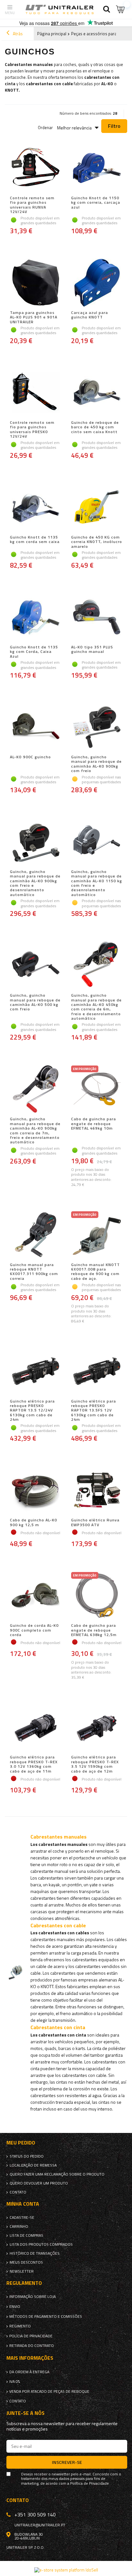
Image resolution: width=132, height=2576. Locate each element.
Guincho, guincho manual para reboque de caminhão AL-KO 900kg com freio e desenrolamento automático (35, 883)
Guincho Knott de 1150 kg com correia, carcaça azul (96, 203)
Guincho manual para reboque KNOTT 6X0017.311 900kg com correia (34, 1272)
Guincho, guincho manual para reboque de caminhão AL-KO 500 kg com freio (35, 1003)
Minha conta (23, 2204)
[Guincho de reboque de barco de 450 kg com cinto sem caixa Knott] (97, 393)
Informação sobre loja (33, 2297)
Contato (18, 2192)
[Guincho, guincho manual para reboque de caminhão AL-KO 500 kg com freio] (35, 966)
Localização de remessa (33, 2165)
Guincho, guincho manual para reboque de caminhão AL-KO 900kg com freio (96, 764)
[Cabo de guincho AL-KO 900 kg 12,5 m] (35, 1491)
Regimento (20, 2326)
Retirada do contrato (32, 2346)
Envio (15, 2307)
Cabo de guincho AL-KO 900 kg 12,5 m (34, 1523)
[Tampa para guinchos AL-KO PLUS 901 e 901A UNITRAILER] (35, 283)
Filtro (114, 126)
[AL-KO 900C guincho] (35, 728)
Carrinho (19, 2226)
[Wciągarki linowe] (90, 1933)
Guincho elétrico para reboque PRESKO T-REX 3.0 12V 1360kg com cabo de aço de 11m (34, 1764)
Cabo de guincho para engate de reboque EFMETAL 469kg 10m (94, 1124)
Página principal (52, 34)
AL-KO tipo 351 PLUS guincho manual (92, 650)
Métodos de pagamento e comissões (46, 2317)
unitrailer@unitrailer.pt (40, 2525)
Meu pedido (21, 2143)
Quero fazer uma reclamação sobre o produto (57, 2174)
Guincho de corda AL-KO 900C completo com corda (34, 1630)
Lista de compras (26, 2235)
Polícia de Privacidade (31, 2336)
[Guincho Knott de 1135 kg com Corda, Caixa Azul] (35, 618)
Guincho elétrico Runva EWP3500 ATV (95, 1523)
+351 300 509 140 (35, 2514)
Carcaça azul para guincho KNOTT (90, 315)
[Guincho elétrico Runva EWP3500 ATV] (97, 1491)
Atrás (17, 34)
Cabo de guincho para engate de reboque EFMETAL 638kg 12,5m (94, 1630)
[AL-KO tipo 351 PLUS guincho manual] (97, 618)
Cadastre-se (22, 2218)
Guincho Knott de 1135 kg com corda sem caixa (35, 540)
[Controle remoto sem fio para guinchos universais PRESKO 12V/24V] (35, 393)
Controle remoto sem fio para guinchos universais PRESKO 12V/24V (32, 430)
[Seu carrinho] (121, 9)
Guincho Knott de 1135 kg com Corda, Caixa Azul (34, 652)
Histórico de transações (35, 2253)
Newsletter (22, 2271)
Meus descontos (26, 2262)
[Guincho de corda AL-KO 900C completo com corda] (35, 1596)
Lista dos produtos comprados (41, 2244)
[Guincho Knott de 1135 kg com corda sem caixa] (35, 508)
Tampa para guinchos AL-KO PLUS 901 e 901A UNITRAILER (34, 317)
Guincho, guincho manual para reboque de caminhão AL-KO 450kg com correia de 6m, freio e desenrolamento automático (96, 1007)
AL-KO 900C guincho (30, 757)
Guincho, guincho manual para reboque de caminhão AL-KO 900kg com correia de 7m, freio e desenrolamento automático (35, 1131)
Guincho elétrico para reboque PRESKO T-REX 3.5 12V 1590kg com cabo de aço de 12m (95, 1764)
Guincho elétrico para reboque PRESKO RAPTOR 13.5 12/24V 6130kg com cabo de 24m (32, 1411)
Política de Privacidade (90, 2483)
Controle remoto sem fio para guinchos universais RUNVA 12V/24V (32, 205)
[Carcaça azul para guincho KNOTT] (97, 283)
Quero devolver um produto (39, 2183)
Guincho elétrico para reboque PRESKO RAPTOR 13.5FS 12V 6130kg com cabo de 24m (94, 1411)
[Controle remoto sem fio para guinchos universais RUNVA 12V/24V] (35, 169)
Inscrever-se (67, 2462)
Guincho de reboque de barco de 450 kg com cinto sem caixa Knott (95, 428)
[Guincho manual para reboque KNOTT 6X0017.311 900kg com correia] (35, 1235)
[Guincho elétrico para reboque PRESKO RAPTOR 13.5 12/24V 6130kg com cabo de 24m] (35, 1372)
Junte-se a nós (25, 2413)
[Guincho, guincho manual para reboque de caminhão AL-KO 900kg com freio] (97, 728)
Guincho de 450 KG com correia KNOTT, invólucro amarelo (97, 542)
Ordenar (45, 128)
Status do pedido (27, 2156)
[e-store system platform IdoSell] (66, 2570)
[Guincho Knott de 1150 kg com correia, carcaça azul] (97, 169)
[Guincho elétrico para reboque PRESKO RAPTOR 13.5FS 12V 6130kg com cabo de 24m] (97, 1372)
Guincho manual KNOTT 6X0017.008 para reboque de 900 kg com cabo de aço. (95, 1272)
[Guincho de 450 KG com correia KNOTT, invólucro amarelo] (97, 508)
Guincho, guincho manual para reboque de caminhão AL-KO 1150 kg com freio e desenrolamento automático (97, 883)
